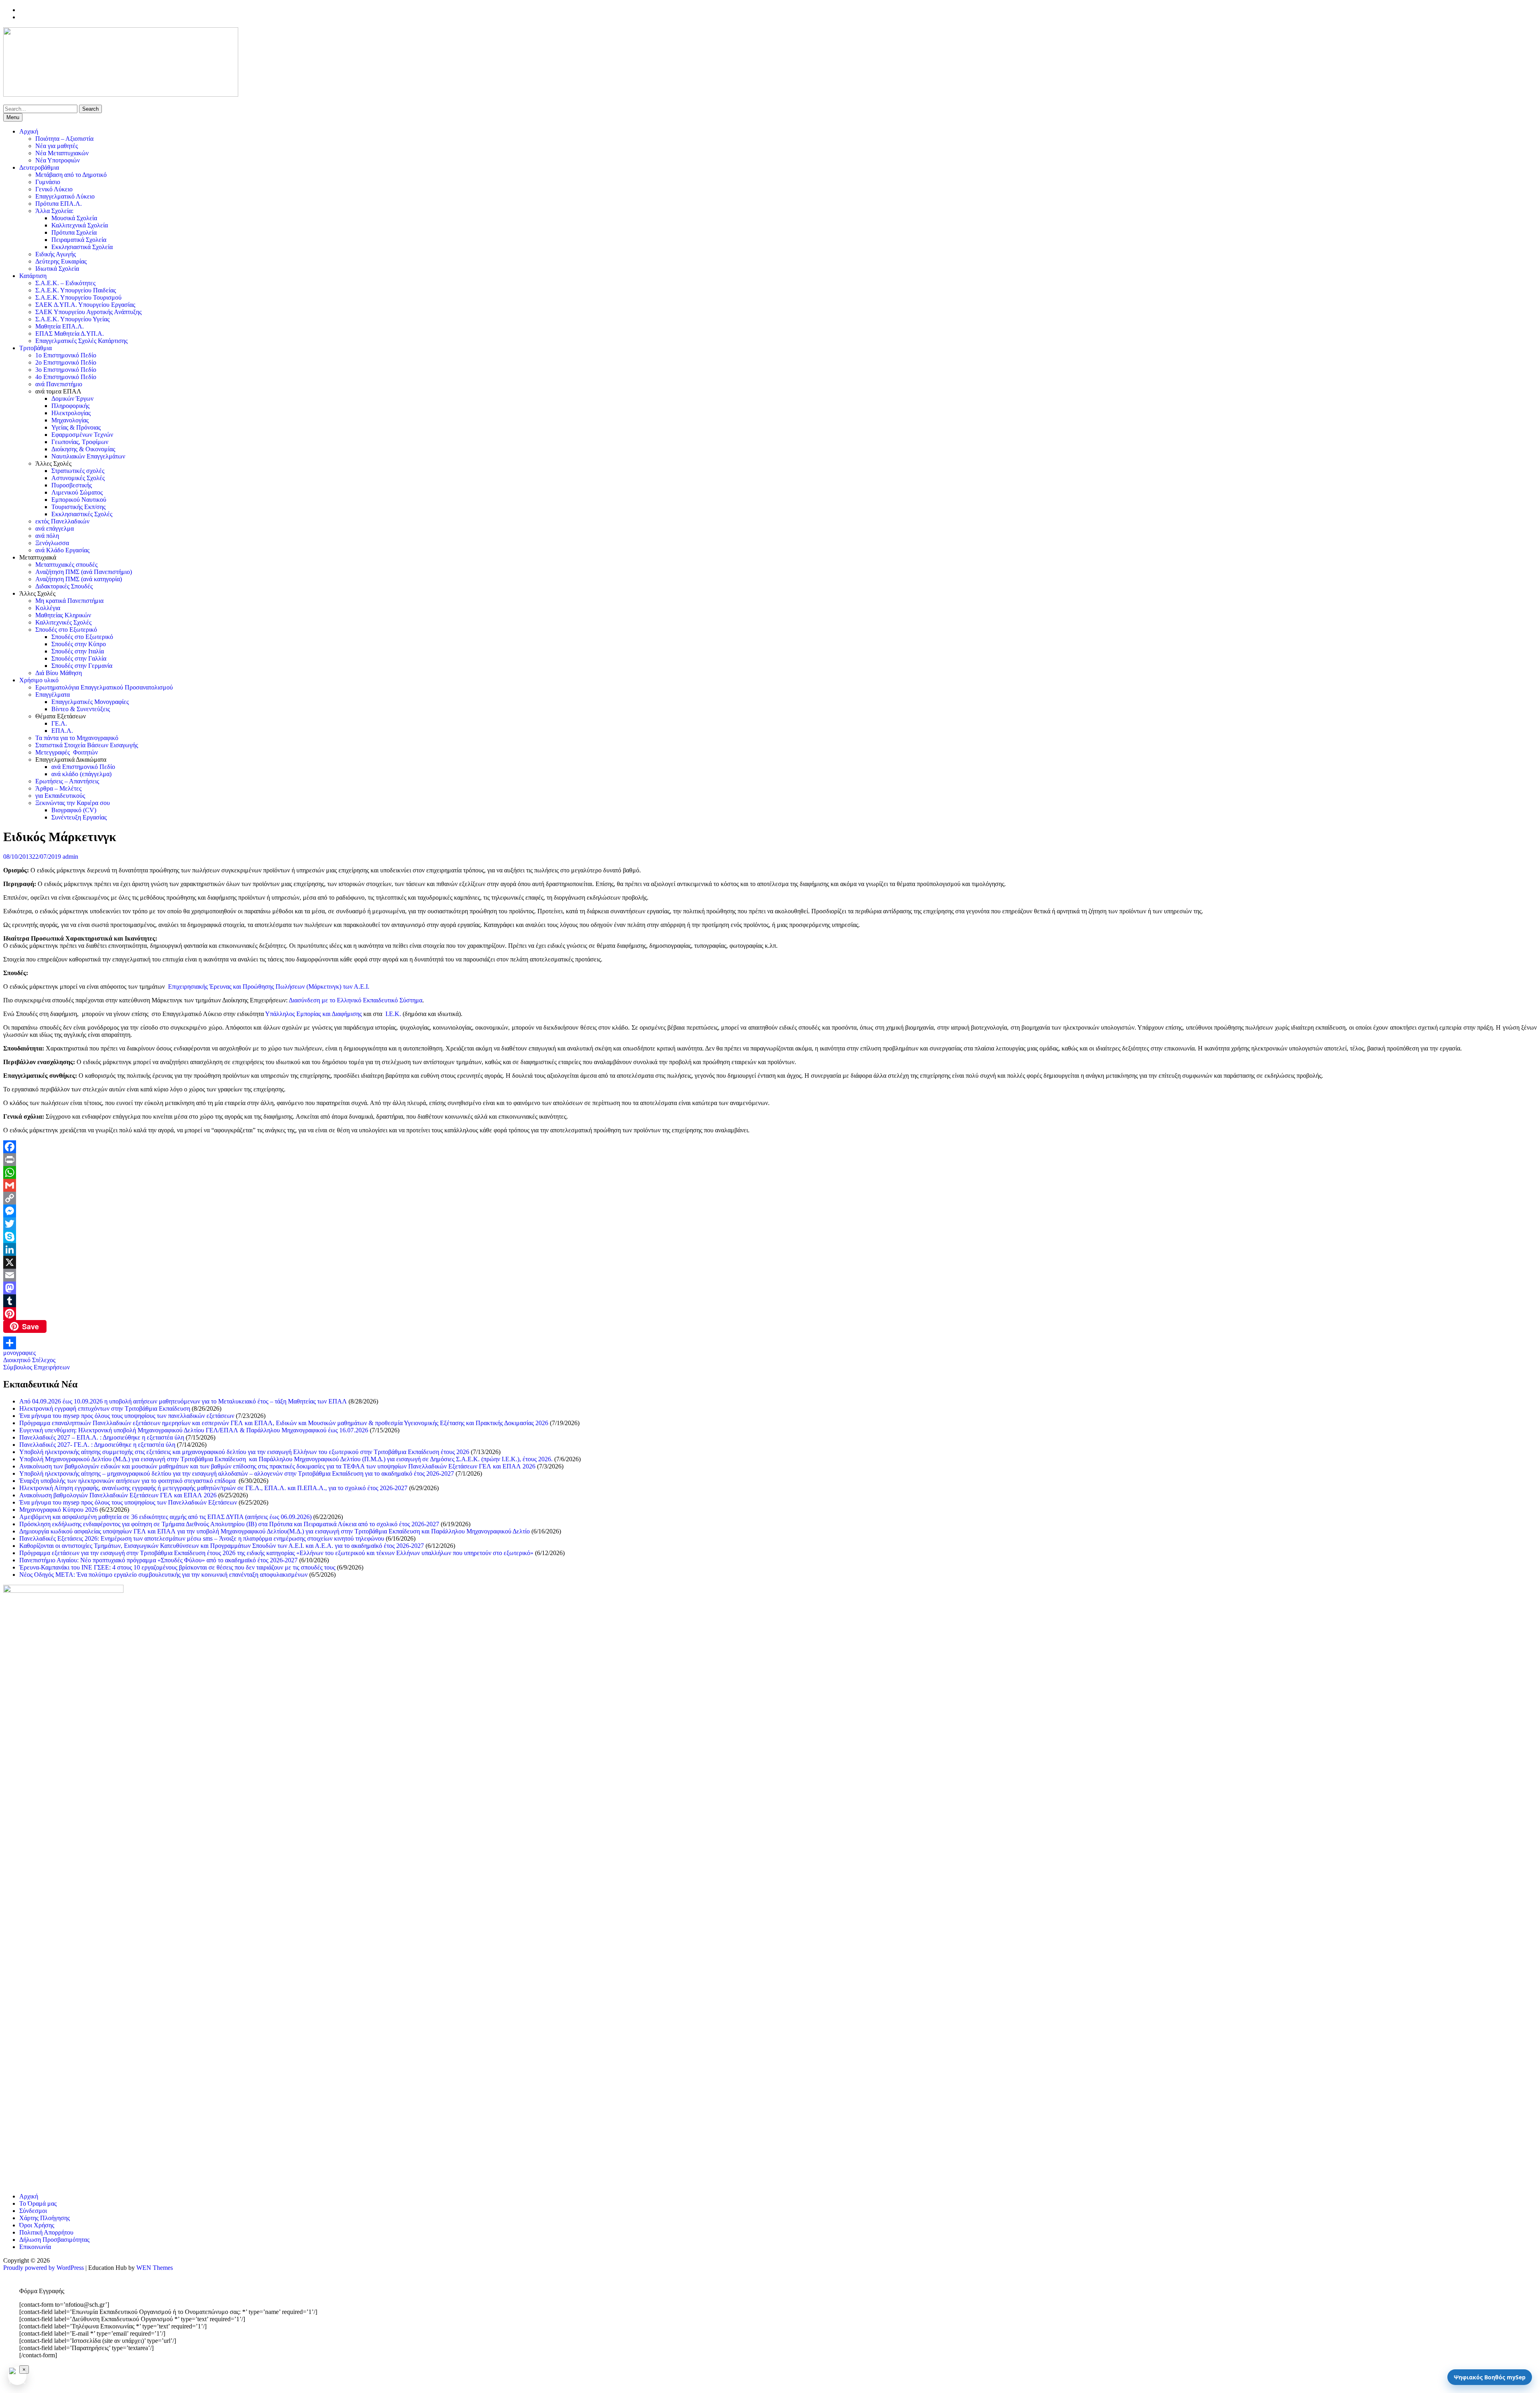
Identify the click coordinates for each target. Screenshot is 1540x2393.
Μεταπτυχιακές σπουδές (66, 565)
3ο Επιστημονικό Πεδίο (66, 370)
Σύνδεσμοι (33, 2211)
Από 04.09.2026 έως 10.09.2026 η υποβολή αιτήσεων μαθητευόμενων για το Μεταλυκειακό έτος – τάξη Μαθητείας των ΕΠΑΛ (183, 1401)
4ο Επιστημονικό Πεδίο (66, 377)
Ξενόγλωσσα (52, 543)
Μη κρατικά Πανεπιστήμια (69, 601)
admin (70, 857)
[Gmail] (770, 1185)
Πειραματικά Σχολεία (79, 240)
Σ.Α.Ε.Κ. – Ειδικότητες (65, 283)
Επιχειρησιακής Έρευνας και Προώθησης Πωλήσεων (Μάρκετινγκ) (255, 987)
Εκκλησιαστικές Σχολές (82, 514)
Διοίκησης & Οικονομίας (83, 449)
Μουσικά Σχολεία (74, 218)
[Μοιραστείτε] (770, 1343)
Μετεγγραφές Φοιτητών (67, 752)
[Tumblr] (770, 1301)
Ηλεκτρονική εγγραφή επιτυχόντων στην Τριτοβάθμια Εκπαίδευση (105, 1408)
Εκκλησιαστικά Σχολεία (82, 247)
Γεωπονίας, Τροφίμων (80, 442)
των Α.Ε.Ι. (356, 987)
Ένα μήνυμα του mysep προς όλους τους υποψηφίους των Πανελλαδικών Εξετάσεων (128, 1502)
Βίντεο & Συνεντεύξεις (81, 709)
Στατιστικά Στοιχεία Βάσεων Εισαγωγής (87, 745)
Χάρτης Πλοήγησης (45, 2218)
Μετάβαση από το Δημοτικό (71, 175)
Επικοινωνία (35, 2247)
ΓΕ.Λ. (59, 723)
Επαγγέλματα (53, 695)
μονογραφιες (19, 1353)
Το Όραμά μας (38, 2203)
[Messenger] (770, 1211)
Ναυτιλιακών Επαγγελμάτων (88, 456)
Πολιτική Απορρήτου (46, 2232)
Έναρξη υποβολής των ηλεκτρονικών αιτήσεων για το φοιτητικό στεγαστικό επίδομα (128, 1481)
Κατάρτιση (33, 276)
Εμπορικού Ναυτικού (79, 500)
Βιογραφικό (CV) (74, 810)
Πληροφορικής (70, 406)
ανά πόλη (47, 536)
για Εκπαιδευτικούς (60, 796)
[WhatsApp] (770, 1172)
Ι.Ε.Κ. (393, 1014)
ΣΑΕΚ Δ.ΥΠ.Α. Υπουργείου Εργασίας (85, 305)
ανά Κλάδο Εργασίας (62, 550)
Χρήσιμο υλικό (39, 680)
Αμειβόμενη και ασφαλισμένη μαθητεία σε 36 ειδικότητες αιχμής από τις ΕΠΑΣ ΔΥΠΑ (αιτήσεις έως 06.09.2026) (165, 1517)
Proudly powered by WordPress (44, 2268)
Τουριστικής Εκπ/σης (78, 507)
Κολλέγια (48, 608)
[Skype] (770, 1237)
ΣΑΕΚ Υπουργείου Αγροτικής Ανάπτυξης (88, 312)
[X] (770, 1262)
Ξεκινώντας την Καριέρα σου (73, 803)
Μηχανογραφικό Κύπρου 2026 (59, 1510)
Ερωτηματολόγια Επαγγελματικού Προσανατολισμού (104, 687)
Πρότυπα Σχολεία (74, 232)
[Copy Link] (770, 1198)
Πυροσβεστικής (72, 485)
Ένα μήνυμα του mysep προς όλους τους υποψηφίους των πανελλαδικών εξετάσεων (127, 1416)
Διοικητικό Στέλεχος (29, 1360)
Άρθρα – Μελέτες (58, 788)
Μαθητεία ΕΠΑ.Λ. (60, 326)
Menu (13, 117)
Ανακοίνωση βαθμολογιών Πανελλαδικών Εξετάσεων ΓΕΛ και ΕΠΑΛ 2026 (118, 1495)
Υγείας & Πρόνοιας (76, 427)
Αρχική (29, 131)
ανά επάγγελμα (55, 528)
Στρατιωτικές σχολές (78, 471)
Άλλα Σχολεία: (54, 211)
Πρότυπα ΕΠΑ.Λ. (59, 204)
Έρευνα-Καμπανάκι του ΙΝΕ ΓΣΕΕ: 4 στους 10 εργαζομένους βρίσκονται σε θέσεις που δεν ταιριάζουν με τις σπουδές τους (177, 1567)
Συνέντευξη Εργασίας (79, 817)
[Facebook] (770, 1147)
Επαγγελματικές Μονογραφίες (90, 702)
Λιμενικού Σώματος (77, 492)
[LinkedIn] (770, 1249)
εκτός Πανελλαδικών (62, 521)
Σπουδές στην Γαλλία (79, 658)
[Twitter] (770, 1224)
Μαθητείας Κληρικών (63, 615)
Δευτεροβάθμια (39, 167)
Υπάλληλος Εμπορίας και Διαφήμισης (313, 1014)
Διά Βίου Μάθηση (59, 673)
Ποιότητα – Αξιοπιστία (64, 139)
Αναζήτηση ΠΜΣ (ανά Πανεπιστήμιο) (84, 572)
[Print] (770, 1160)
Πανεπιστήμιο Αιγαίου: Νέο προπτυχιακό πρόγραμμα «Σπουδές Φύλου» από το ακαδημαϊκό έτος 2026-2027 (158, 1560)
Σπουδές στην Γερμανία (82, 666)
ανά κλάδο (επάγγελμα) (81, 774)
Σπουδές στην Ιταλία (78, 651)
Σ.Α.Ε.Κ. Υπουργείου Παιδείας (76, 290)
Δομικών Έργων (72, 398)
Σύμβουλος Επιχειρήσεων (36, 1367)
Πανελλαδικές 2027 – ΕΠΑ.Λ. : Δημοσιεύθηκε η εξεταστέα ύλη (102, 1437)
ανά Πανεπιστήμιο (59, 384)
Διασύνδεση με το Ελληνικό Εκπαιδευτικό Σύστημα (356, 1000)
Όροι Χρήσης (37, 2225)
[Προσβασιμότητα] (17, 2376)
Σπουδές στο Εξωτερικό (66, 630)
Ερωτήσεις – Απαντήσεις (67, 781)
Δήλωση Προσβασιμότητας (54, 2240)
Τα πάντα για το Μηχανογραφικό (77, 738)
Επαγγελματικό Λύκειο (65, 196)
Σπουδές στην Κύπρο (79, 644)
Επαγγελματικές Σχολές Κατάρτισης (81, 341)
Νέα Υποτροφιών (58, 160)
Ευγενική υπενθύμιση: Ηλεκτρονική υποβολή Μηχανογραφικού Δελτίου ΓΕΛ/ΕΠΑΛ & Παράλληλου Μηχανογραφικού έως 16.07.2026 (194, 1430)
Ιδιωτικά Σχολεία (57, 269)
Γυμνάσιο (48, 182)
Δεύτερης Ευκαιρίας (61, 261)
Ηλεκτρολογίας (71, 413)
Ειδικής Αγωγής (56, 254)
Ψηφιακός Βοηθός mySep (1490, 2377)
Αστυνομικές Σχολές (78, 478)
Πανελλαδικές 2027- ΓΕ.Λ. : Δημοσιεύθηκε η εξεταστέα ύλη (97, 1445)
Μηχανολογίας (70, 420)
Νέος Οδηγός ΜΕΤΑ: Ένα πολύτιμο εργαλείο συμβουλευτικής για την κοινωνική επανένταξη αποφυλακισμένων (163, 1575)
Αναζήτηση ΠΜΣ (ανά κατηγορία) (79, 579)
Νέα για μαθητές (57, 146)
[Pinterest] (770, 1314)
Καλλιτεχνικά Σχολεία (80, 225)
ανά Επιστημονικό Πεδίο (83, 767)
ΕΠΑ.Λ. (62, 731)
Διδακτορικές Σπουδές (64, 586)
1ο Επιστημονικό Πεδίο (66, 355)
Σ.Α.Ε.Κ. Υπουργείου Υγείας (72, 319)
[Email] (770, 1275)
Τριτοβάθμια (35, 348)
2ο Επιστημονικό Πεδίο (66, 362)
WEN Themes (155, 2268)
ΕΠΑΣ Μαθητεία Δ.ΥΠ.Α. (70, 334)
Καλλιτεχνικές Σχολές (63, 622)
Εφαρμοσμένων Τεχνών (82, 435)
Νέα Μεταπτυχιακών (62, 153)
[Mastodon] (770, 1288)
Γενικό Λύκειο (54, 189)
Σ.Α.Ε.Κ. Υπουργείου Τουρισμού (78, 297)
